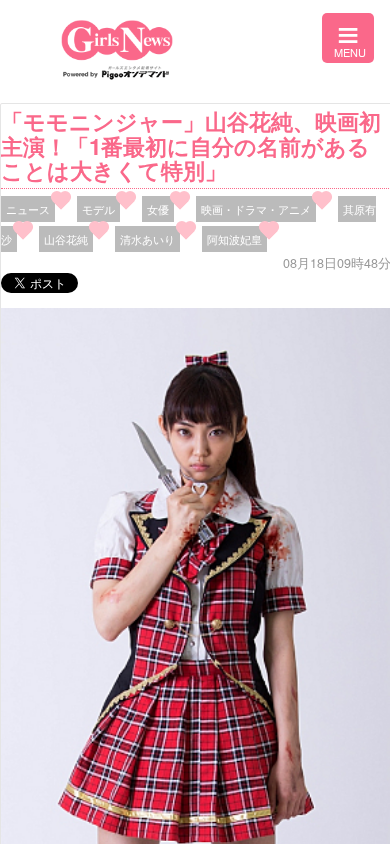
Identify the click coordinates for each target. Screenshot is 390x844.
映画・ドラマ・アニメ (256, 209)
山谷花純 (66, 239)
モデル (98, 209)
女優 (158, 209)
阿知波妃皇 (234, 239)
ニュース (28, 209)
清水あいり (147, 239)
